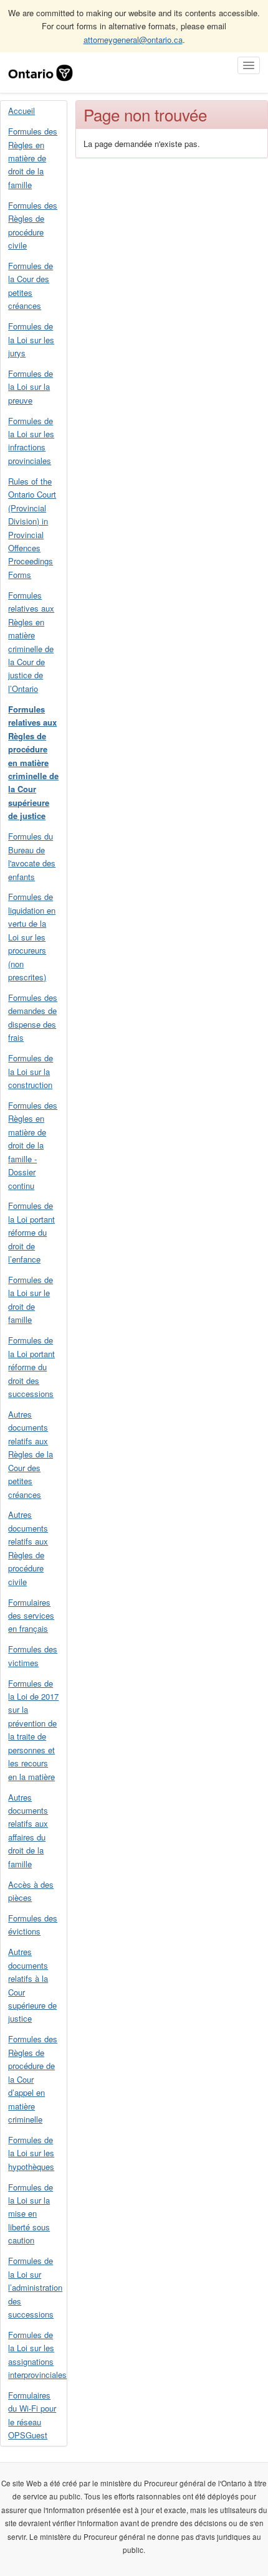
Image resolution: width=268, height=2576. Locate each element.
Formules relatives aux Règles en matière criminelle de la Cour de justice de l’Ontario (31, 642)
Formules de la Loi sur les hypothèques (31, 2153)
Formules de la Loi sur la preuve (31, 387)
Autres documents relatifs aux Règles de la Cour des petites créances (31, 1454)
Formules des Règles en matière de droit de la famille (33, 158)
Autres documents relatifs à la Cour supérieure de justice (32, 1985)
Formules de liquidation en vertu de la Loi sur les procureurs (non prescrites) (32, 937)
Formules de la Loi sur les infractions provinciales (31, 441)
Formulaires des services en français (31, 1616)
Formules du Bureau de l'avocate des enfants (32, 856)
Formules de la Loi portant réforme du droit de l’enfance (31, 1232)
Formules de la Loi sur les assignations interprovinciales (37, 2355)
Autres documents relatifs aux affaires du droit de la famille (28, 1830)
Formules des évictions (33, 1925)
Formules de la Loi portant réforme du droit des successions (31, 1367)
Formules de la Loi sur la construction (31, 1071)
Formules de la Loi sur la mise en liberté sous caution (31, 2214)
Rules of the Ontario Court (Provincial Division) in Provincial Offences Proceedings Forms (32, 528)
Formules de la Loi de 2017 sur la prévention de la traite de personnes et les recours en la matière (33, 1730)
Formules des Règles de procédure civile (33, 225)
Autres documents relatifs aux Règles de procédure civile (28, 1548)
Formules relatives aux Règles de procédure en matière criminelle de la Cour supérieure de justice (33, 763)
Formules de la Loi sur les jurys (31, 339)
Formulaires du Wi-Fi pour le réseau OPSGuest (32, 2415)
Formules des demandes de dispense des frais (33, 1017)
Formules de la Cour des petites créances (31, 286)
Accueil (22, 111)
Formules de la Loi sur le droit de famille (31, 1300)
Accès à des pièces (31, 1891)
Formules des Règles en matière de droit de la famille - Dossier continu (33, 1145)
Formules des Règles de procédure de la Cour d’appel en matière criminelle (33, 2079)
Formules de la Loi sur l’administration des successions (35, 2287)
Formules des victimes (33, 1655)
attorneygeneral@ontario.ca (133, 40)
